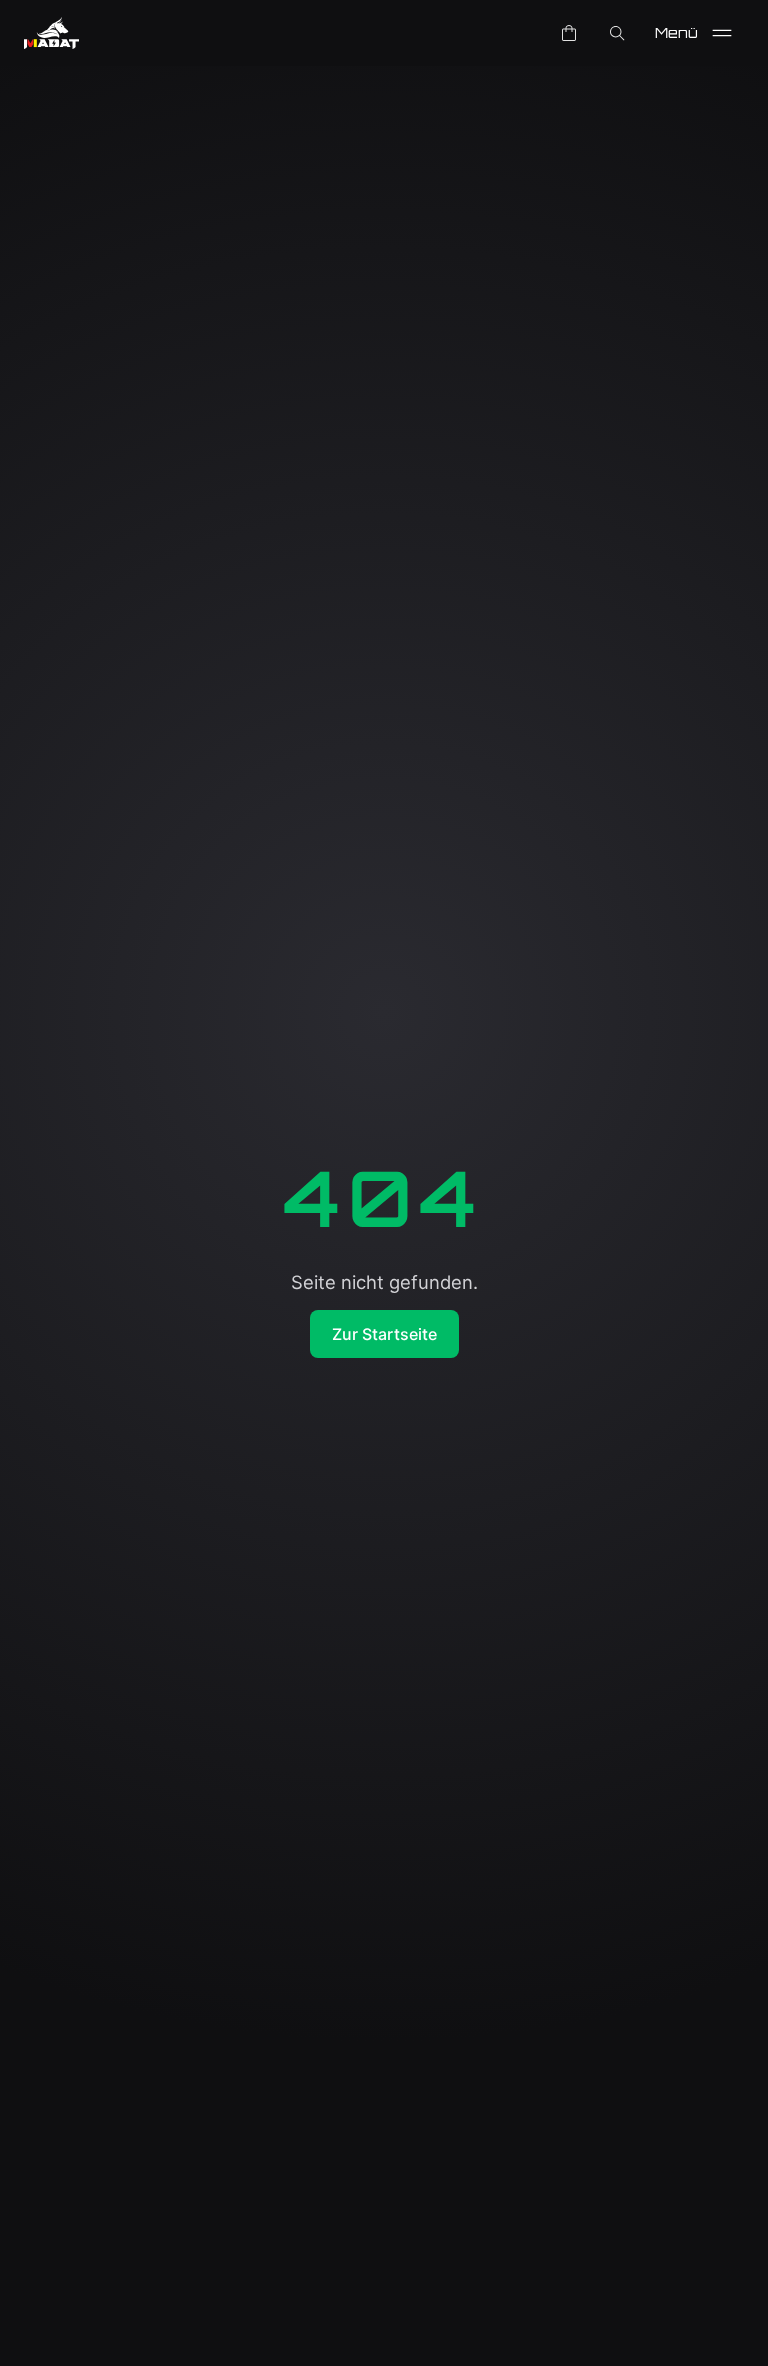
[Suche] (617, 33)
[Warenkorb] (569, 33)
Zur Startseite (384, 1334)
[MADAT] (51, 33)
